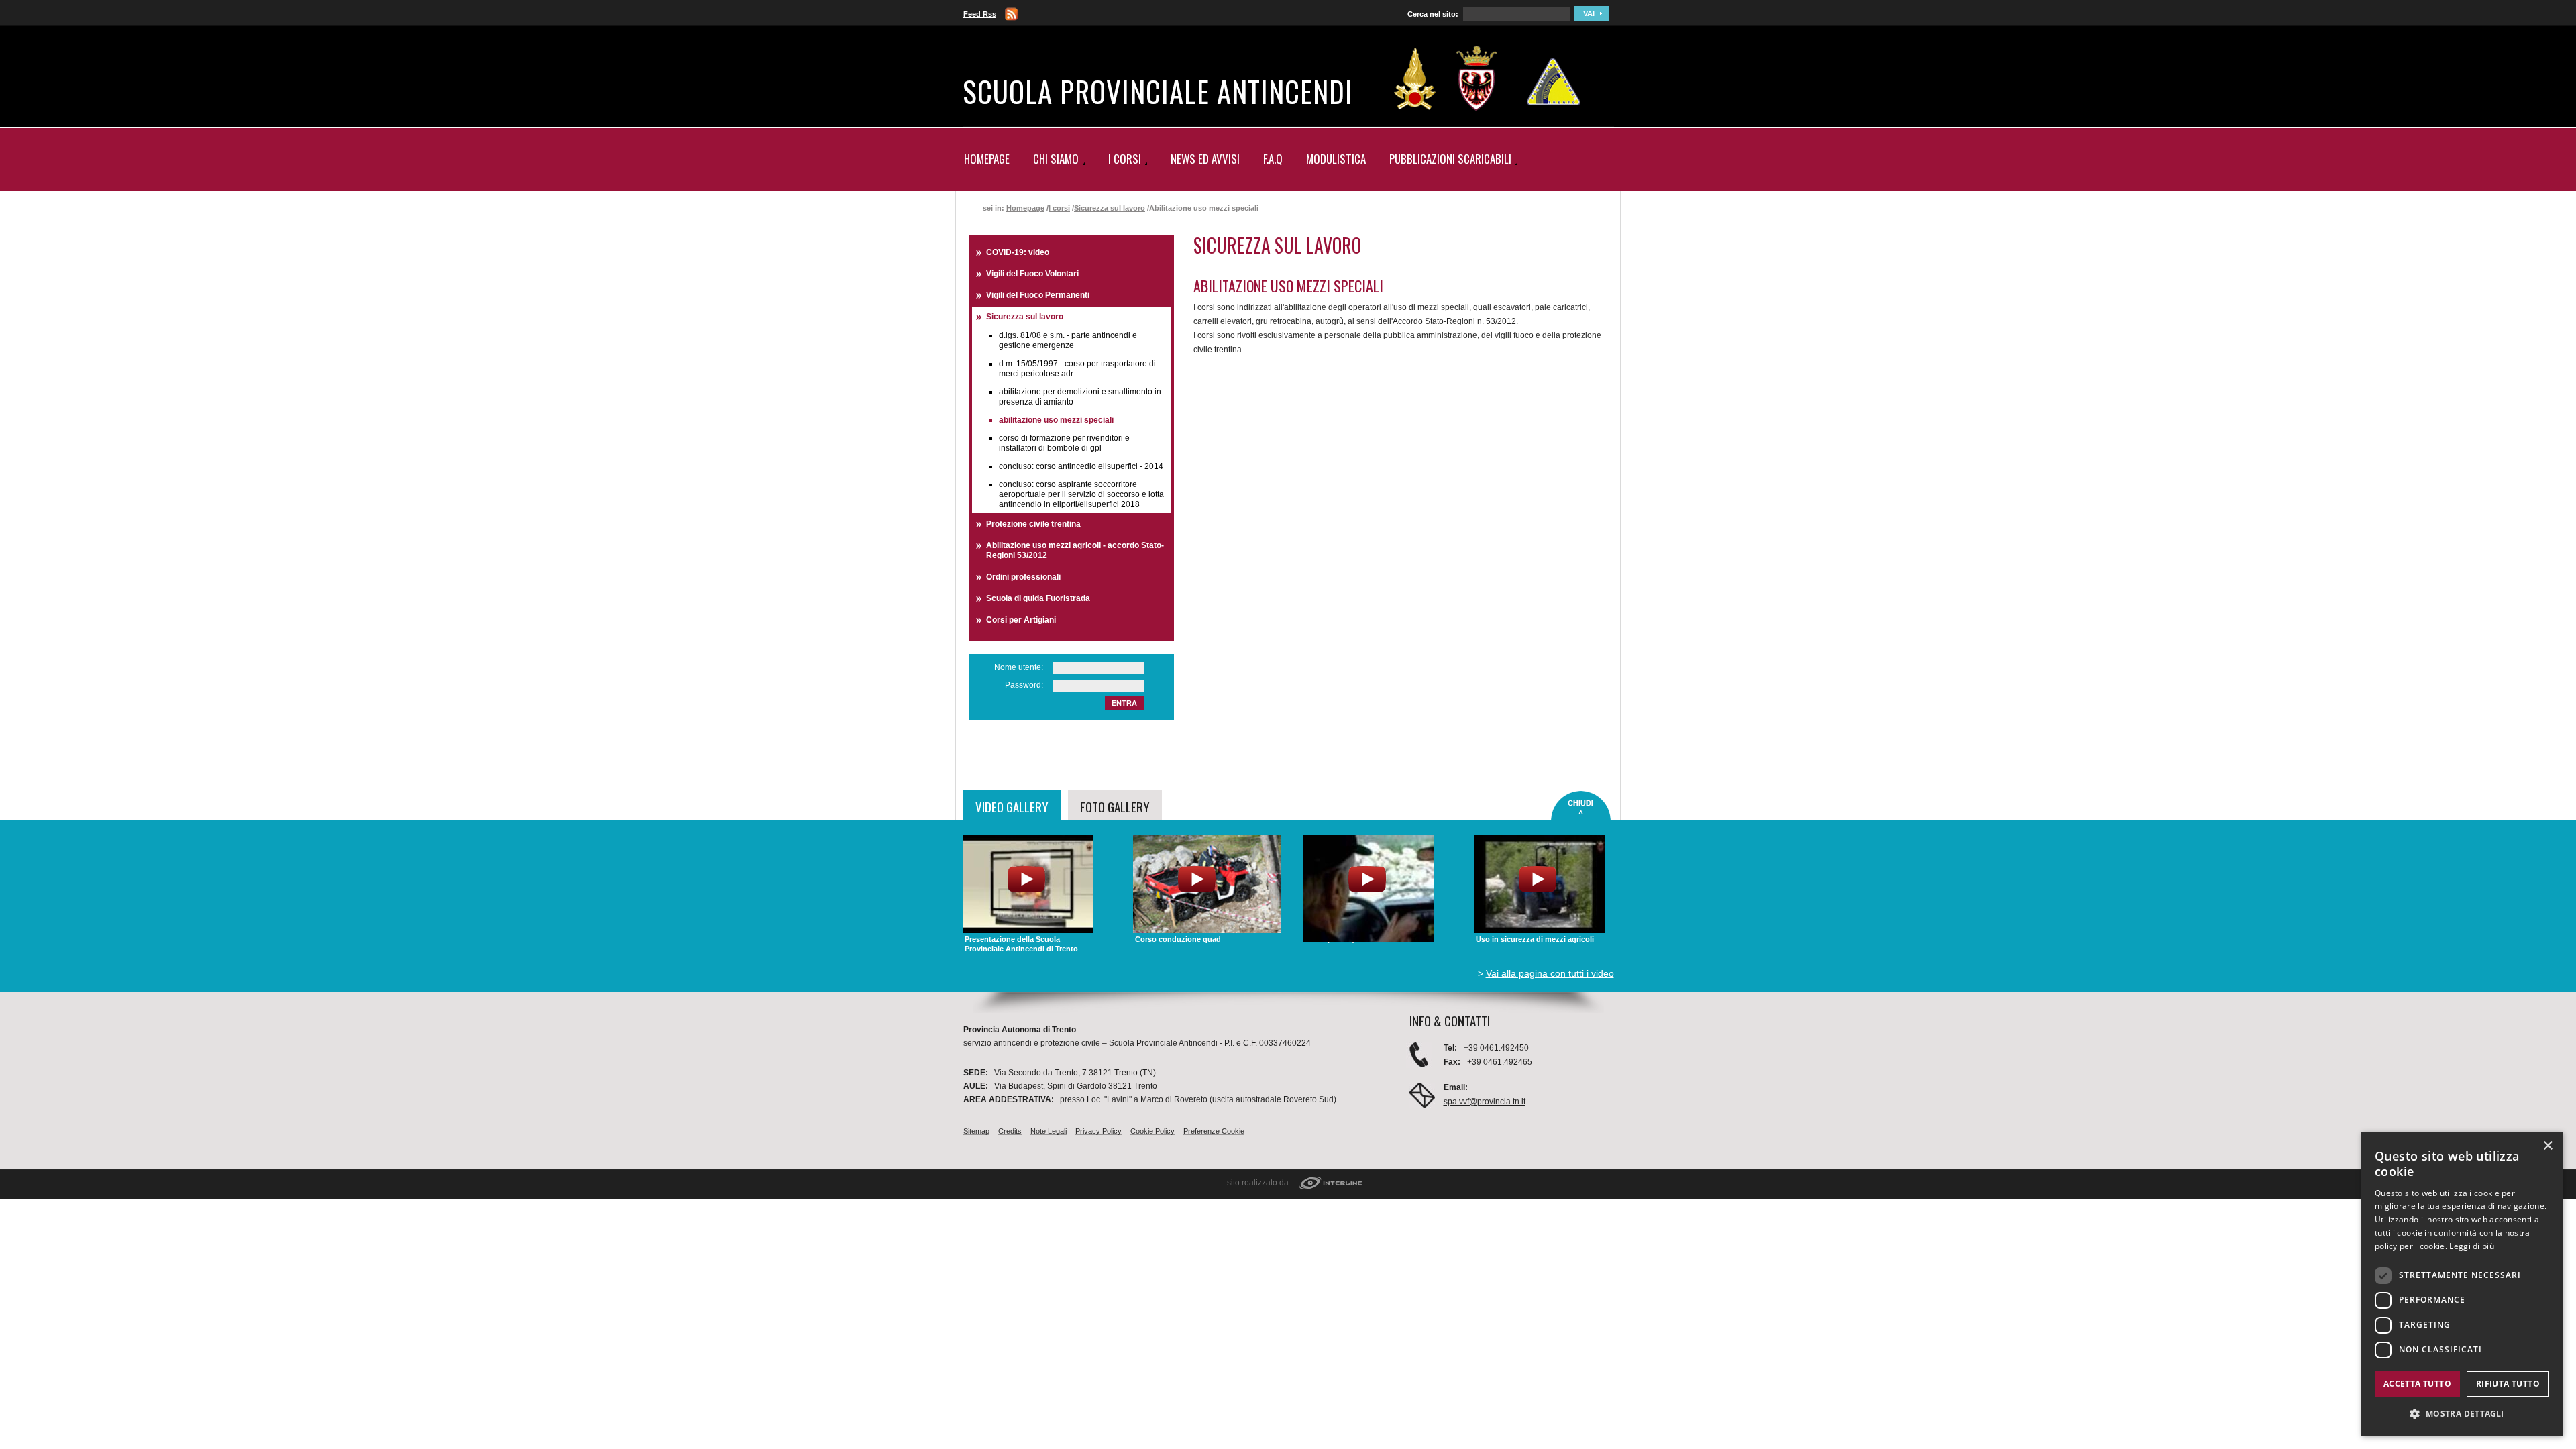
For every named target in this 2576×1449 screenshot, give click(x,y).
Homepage (987, 159)
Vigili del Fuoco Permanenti (1038, 295)
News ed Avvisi (1205, 159)
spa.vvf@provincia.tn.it (1485, 1102)
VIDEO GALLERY (1012, 806)
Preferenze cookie (1214, 1131)
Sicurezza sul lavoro (1110, 208)
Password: (1024, 685)
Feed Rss (980, 14)
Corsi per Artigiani (1021, 620)
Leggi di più (2472, 1246)
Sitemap (976, 1131)
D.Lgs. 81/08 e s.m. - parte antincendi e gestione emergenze (1068, 340)
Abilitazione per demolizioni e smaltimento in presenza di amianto (1080, 397)
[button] (2462, 1414)
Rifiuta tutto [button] (2508, 1384)
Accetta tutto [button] (2417, 1384)
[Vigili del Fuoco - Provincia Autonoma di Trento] (1415, 78)
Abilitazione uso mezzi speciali (1056, 420)
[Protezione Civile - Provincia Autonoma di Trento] (1554, 78)
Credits (1010, 1131)
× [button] (2547, 1146)
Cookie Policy (1152, 1131)
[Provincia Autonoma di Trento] (1477, 78)
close (1581, 806)
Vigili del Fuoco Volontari (1032, 274)
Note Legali (1049, 1131)
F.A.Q (1273, 159)
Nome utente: (1019, 667)
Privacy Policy (1098, 1131)
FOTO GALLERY (1115, 806)
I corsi (1059, 208)
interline (1331, 1184)
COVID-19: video (1018, 252)
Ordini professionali (1023, 577)
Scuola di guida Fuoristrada (1038, 598)
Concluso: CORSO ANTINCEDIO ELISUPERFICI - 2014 (1081, 466)
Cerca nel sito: (1433, 14)
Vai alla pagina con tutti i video (1550, 973)
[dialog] (2462, 1284)
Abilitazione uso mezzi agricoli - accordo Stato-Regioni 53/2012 (1075, 550)
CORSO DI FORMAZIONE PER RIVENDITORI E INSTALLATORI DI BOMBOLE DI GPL (1064, 443)
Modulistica (1336, 159)
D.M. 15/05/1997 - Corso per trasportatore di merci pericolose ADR (1077, 369)
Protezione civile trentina (1033, 524)
